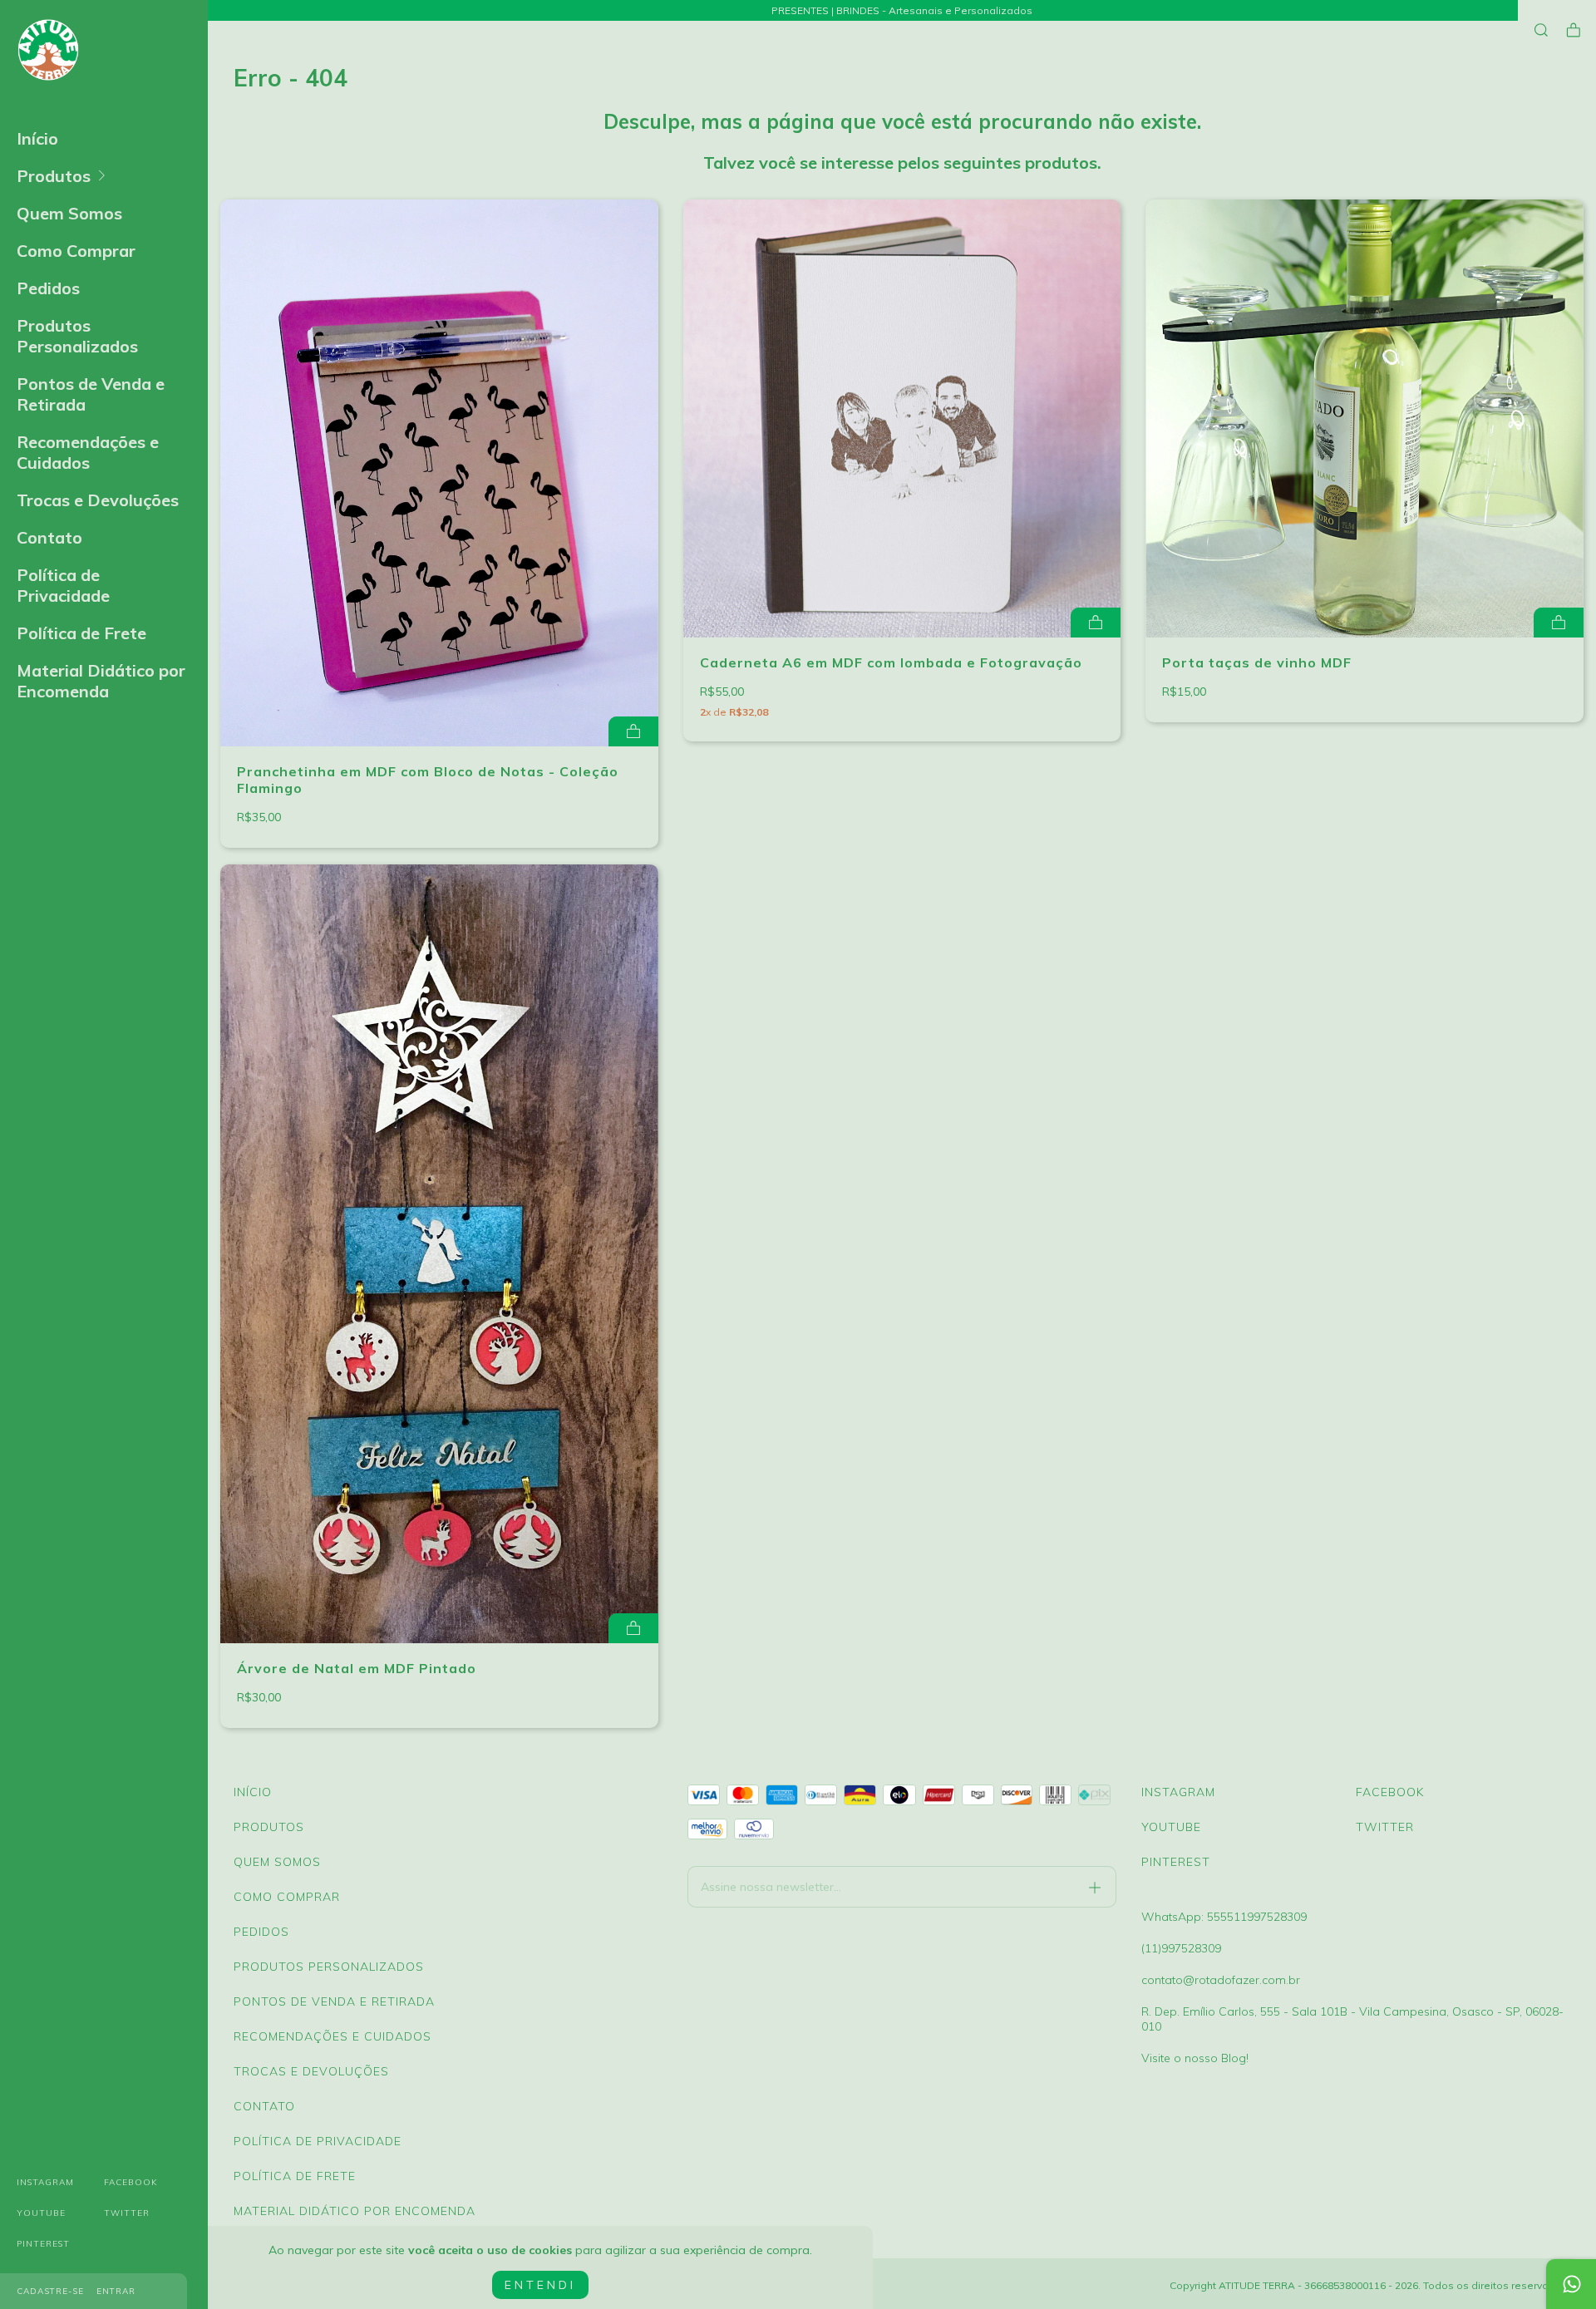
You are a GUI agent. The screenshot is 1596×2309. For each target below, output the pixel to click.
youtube (41, 2213)
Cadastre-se (50, 2291)
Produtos (54, 176)
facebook (131, 2182)
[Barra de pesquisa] (1541, 30)
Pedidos (48, 288)
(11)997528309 (1181, 1948)
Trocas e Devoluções (98, 500)
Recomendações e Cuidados (88, 452)
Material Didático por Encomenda (101, 681)
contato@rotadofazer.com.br (1221, 1980)
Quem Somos (69, 213)
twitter (127, 2213)
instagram (45, 2182)
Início (37, 138)
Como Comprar (76, 251)
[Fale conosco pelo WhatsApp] (1571, 2284)
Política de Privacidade (63, 585)
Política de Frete (81, 633)
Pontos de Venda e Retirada (91, 394)
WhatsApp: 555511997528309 (1224, 1917)
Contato (49, 537)
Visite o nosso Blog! (1195, 2058)
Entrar (116, 2291)
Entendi (540, 2285)
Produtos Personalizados (77, 336)
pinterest (43, 2244)
